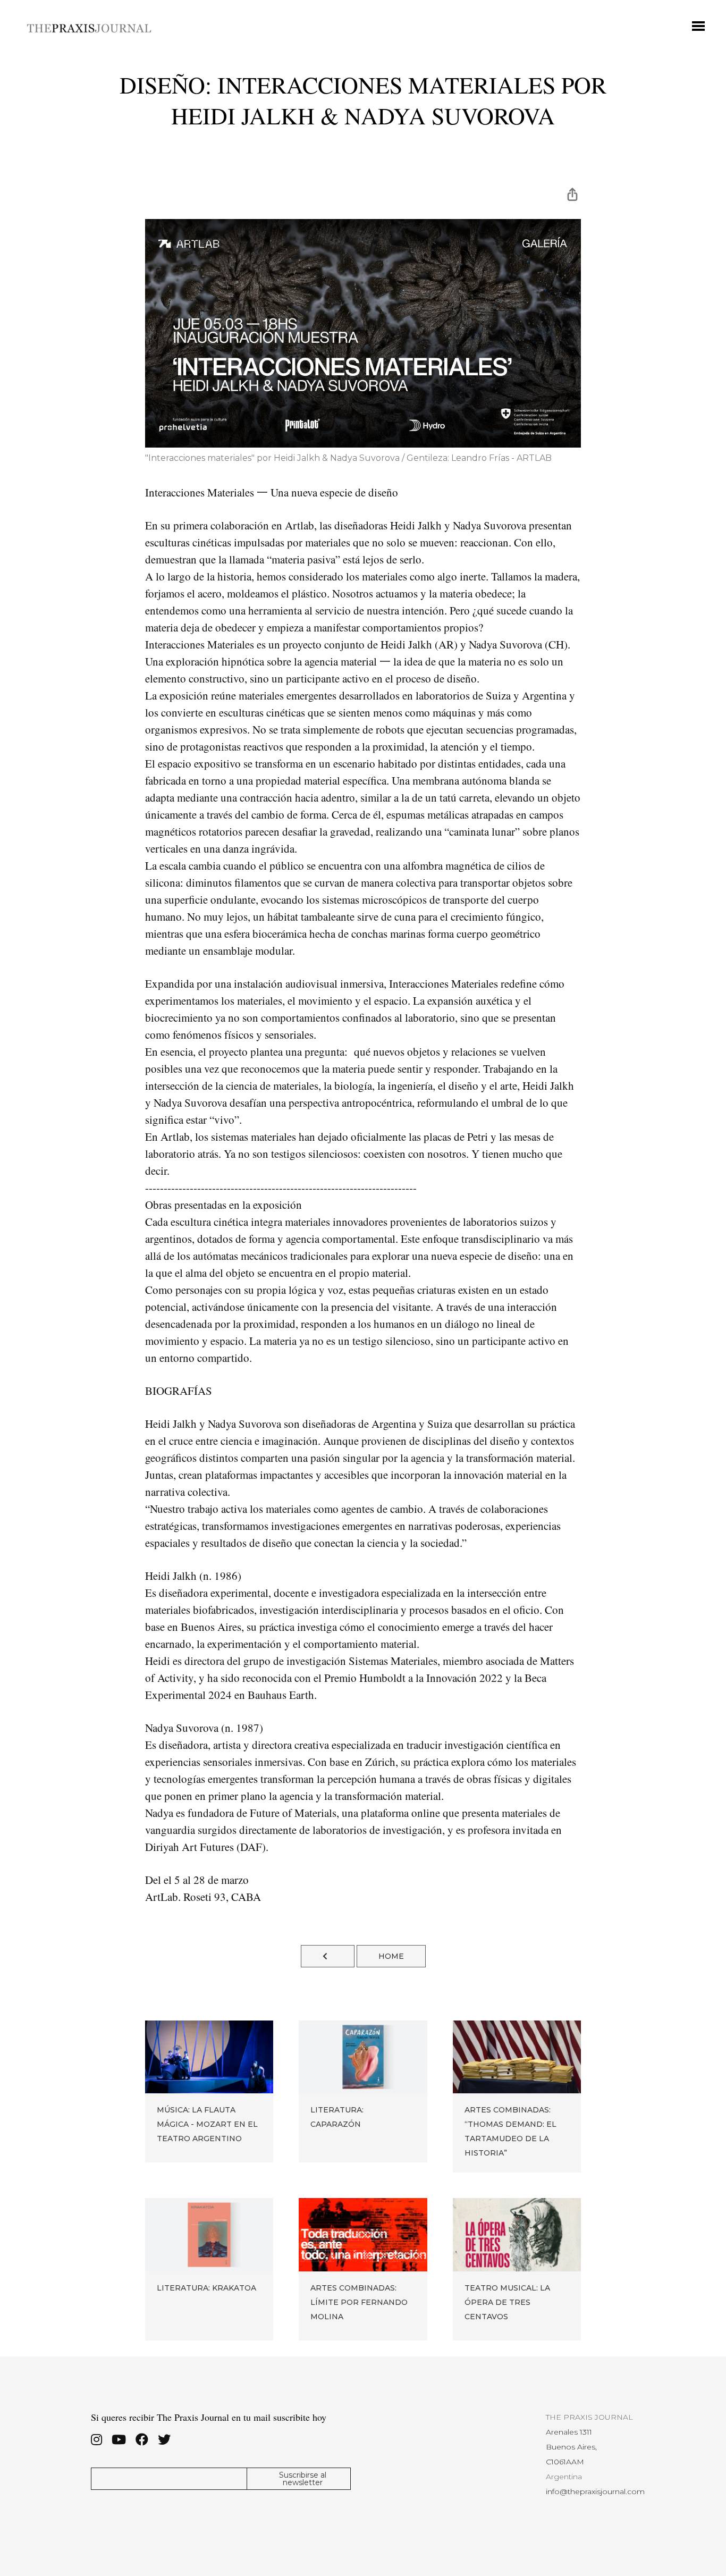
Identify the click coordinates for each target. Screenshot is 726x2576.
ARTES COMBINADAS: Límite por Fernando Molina (359, 2302)
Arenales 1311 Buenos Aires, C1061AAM (571, 2447)
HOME (391, 1956)
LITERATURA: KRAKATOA (206, 2288)
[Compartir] (572, 193)
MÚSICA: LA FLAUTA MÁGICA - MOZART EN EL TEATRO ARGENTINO (207, 2124)
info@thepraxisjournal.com (595, 2491)
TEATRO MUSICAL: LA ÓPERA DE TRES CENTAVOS (507, 2302)
